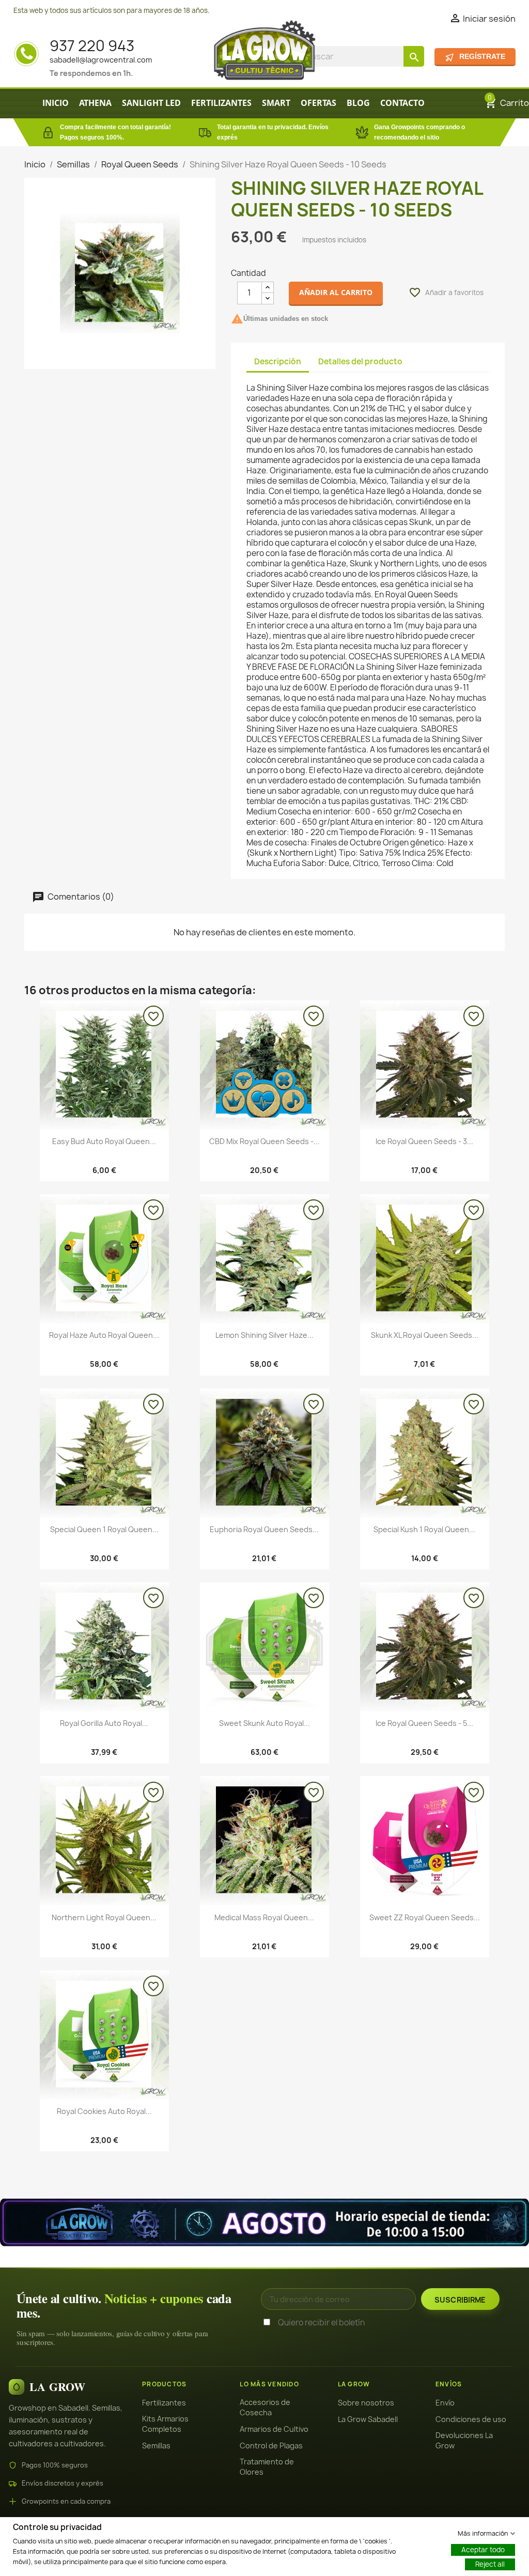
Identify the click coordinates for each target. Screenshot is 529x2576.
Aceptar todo (483, 2549)
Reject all (490, 2564)
